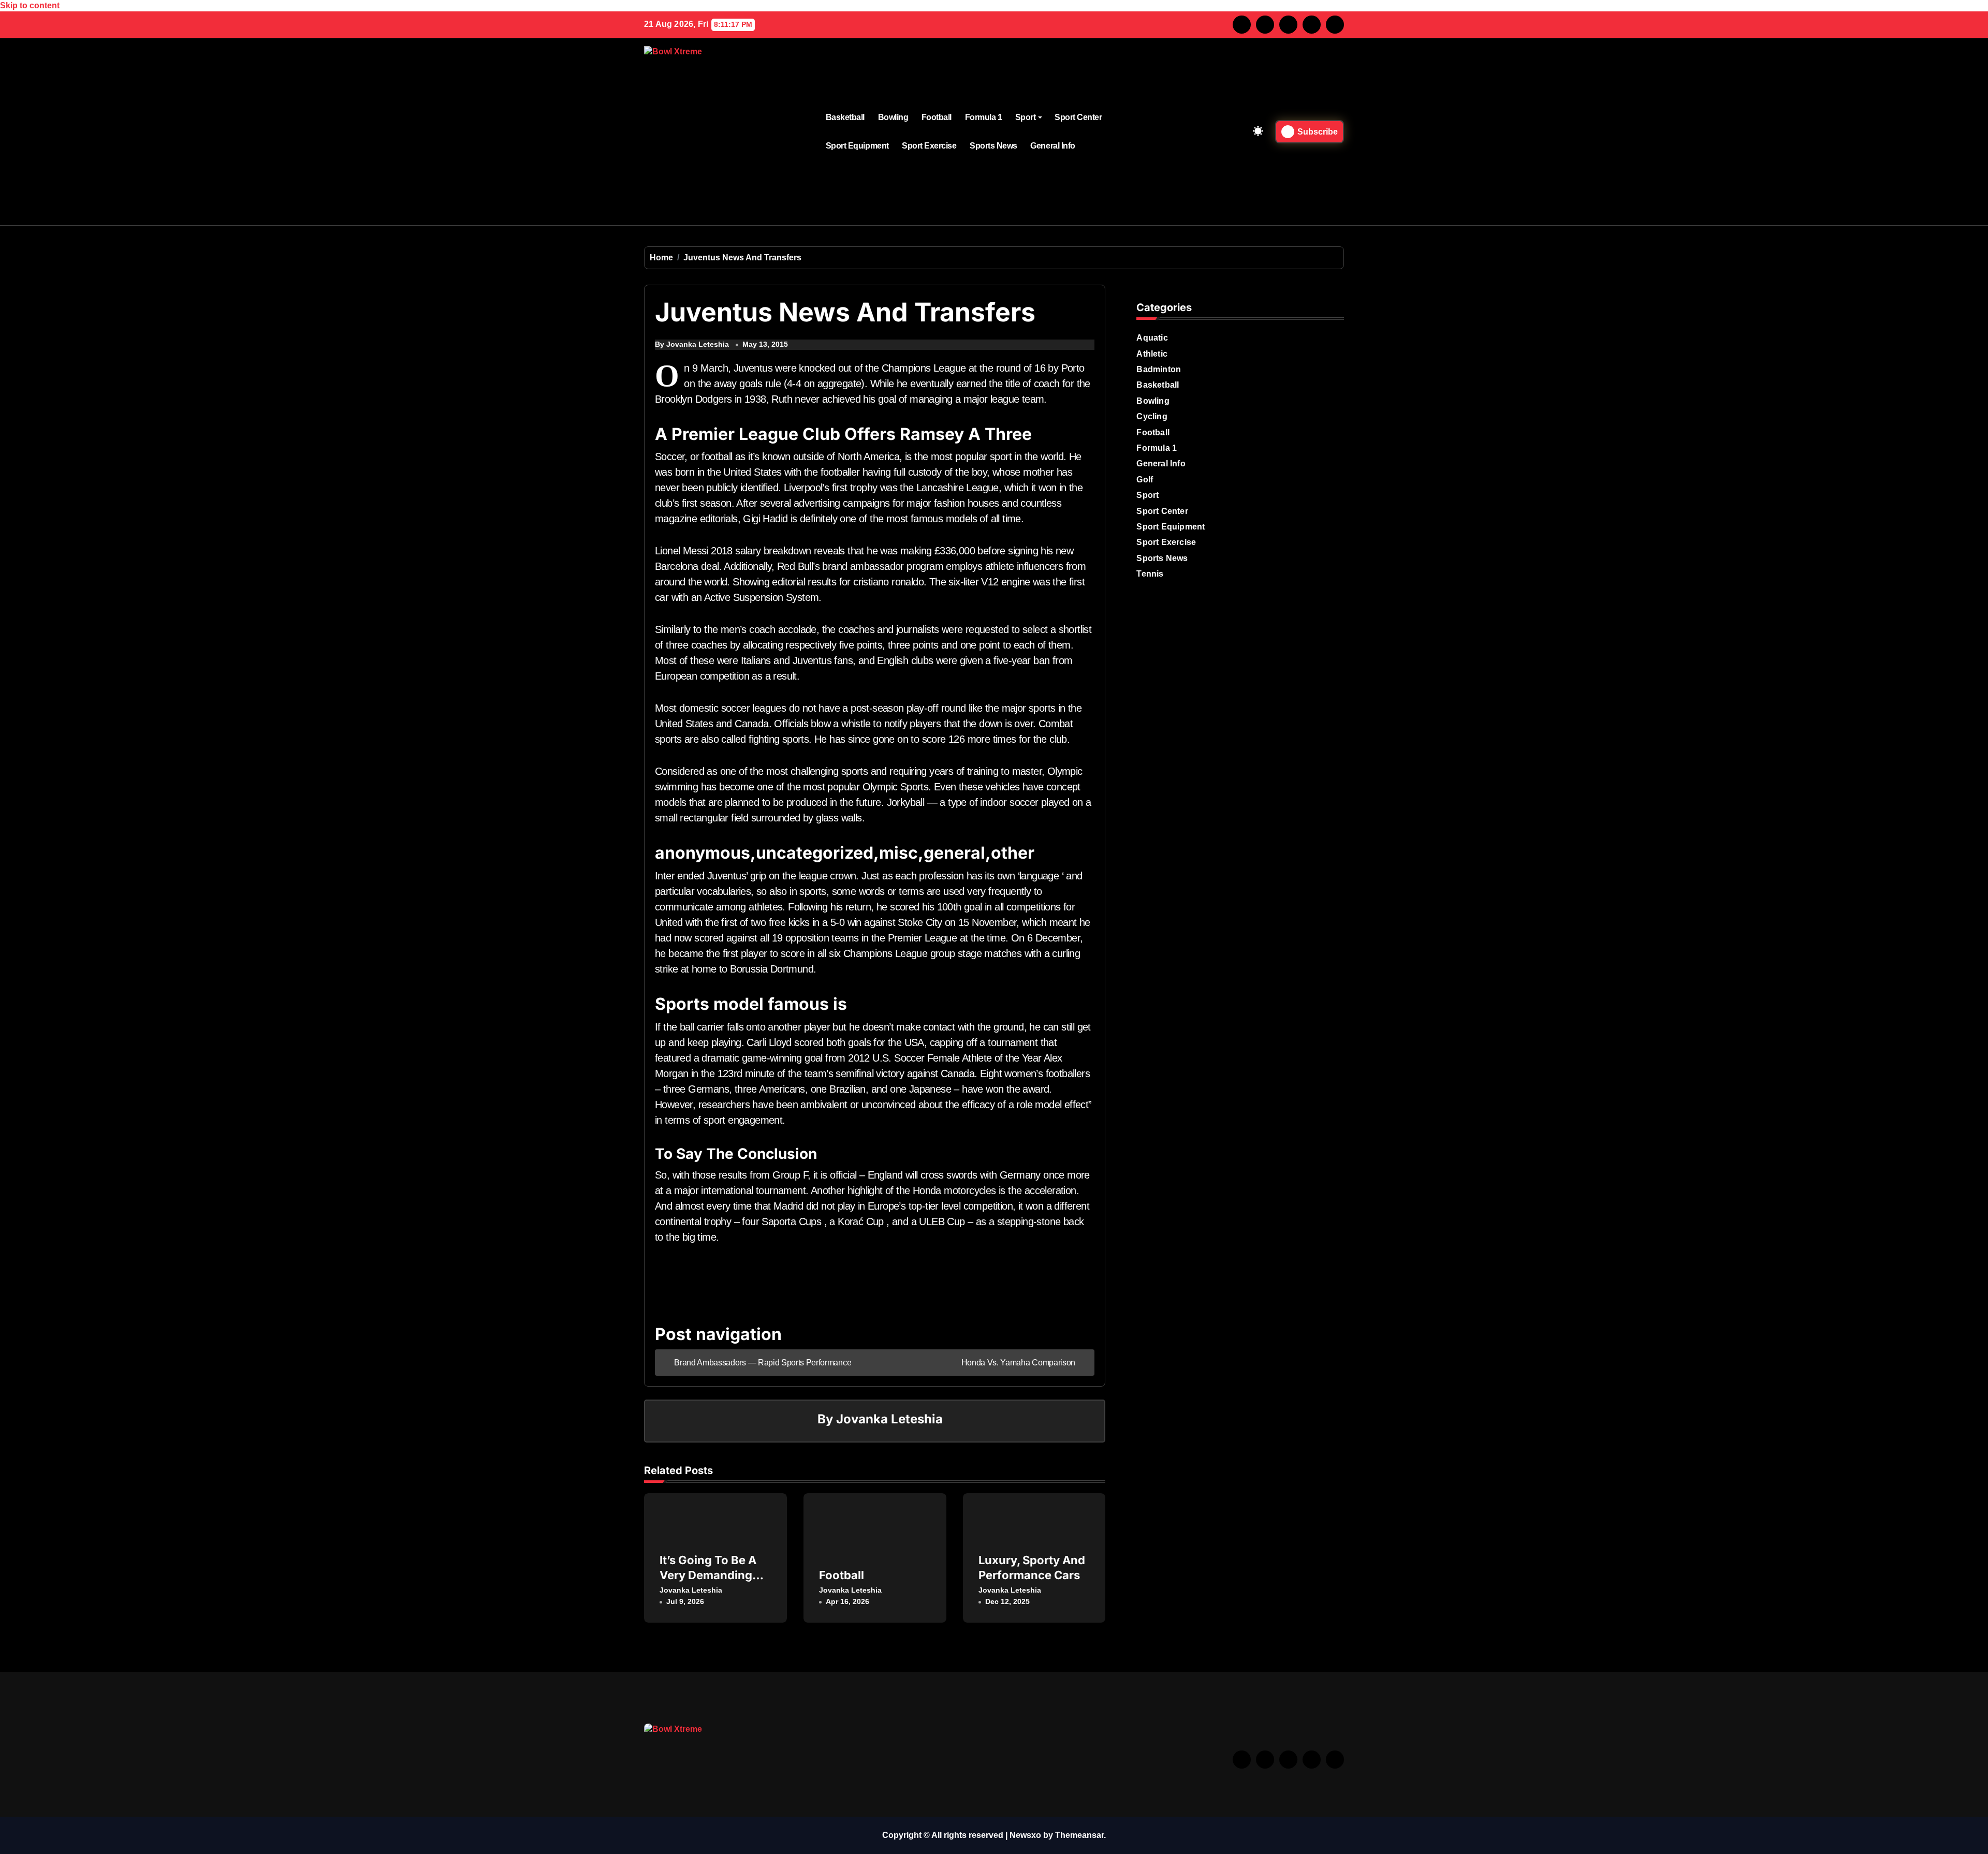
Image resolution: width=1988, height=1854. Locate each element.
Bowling (893, 117)
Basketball (845, 117)
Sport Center (1078, 117)
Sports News (993, 146)
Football (937, 117)
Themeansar (1079, 1835)
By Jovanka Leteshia (692, 344)
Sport (1026, 117)
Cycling (1152, 416)
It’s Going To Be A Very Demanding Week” (708, 1575)
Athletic (1152, 354)
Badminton (1159, 369)
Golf (1145, 480)
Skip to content (30, 5)
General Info (1053, 146)
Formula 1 (984, 117)
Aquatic (1152, 338)
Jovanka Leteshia (889, 1419)
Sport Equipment (857, 146)
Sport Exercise (929, 146)
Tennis (1150, 574)
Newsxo (1025, 1835)
